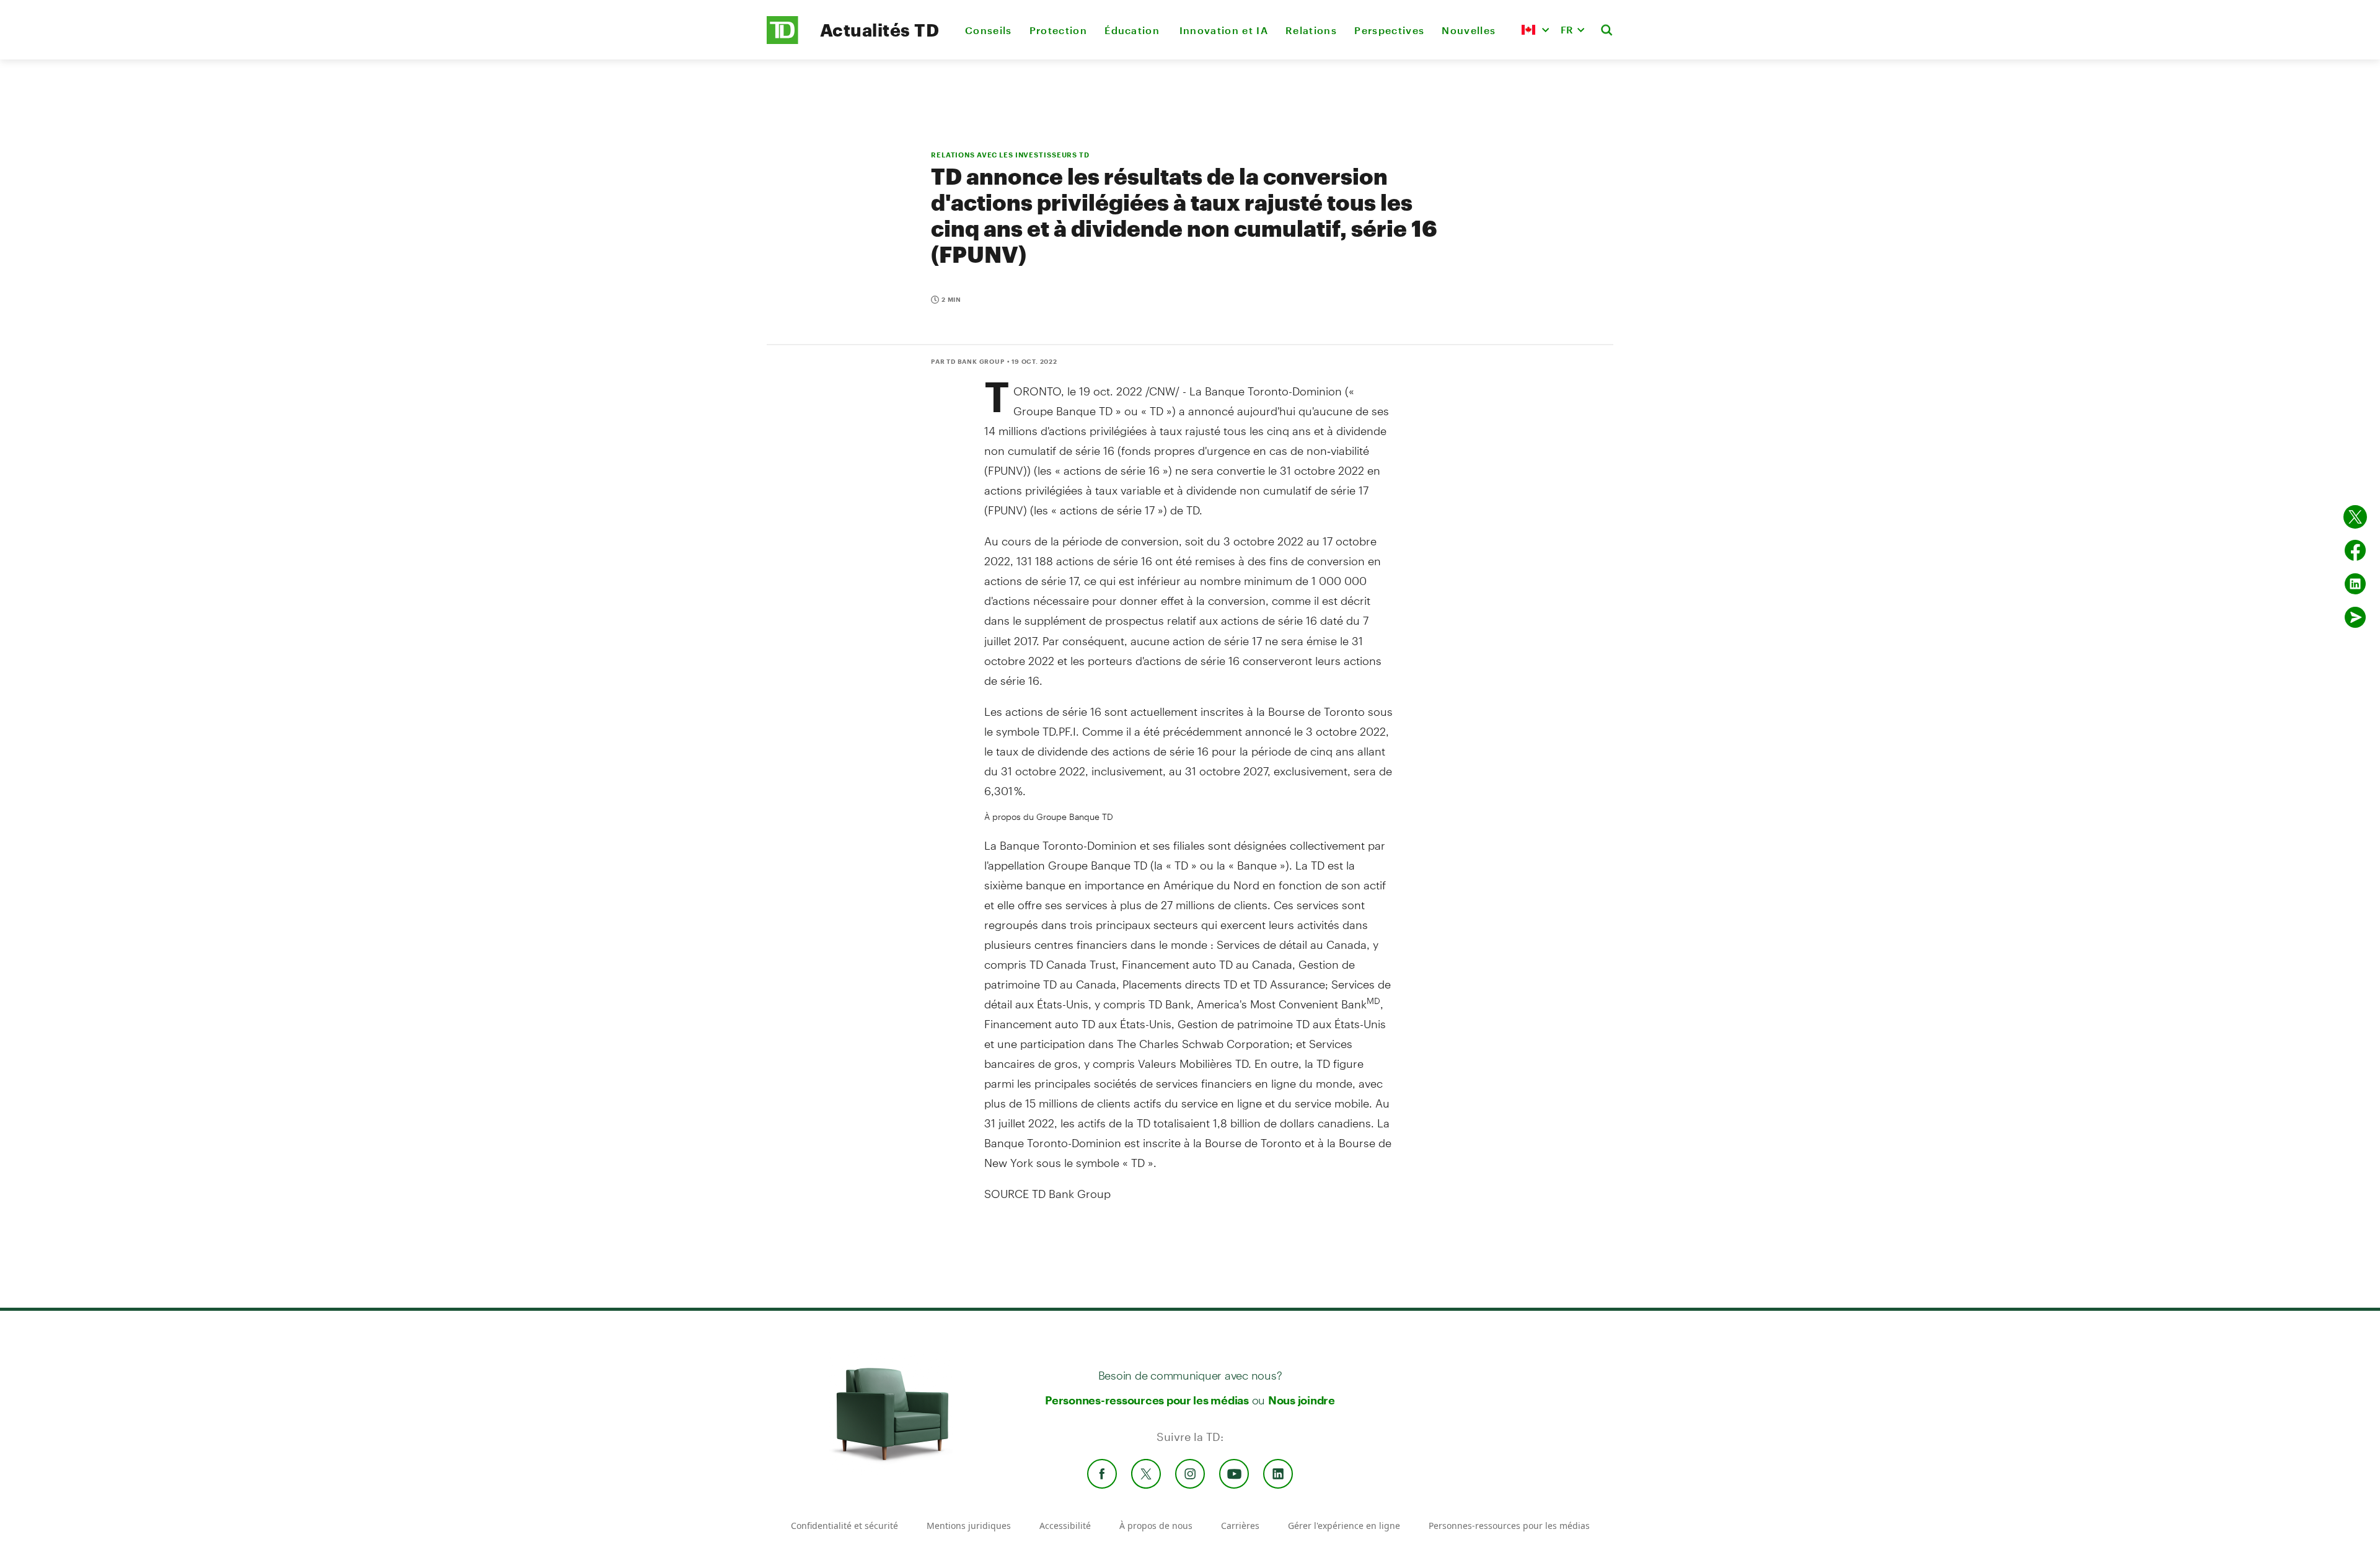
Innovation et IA (1224, 30)
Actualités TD (879, 30)
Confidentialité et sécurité (844, 1526)
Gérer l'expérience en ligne (1344, 1526)
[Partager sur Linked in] (2355, 584)
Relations (1311, 30)
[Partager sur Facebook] (2355, 550)
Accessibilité (1065, 1526)
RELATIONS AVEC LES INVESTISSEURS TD (1010, 155)
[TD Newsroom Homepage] (782, 41)
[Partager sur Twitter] (2355, 517)
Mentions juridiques (969, 1526)
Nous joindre (1302, 1400)
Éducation (1133, 30)
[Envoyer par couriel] (2355, 617)
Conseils (989, 30)
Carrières (1240, 1526)
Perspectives (1389, 30)
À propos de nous (1156, 1526)
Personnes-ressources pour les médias (1147, 1400)
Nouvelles (1469, 30)
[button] (1535, 30)
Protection (1058, 30)
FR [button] (1567, 29)
